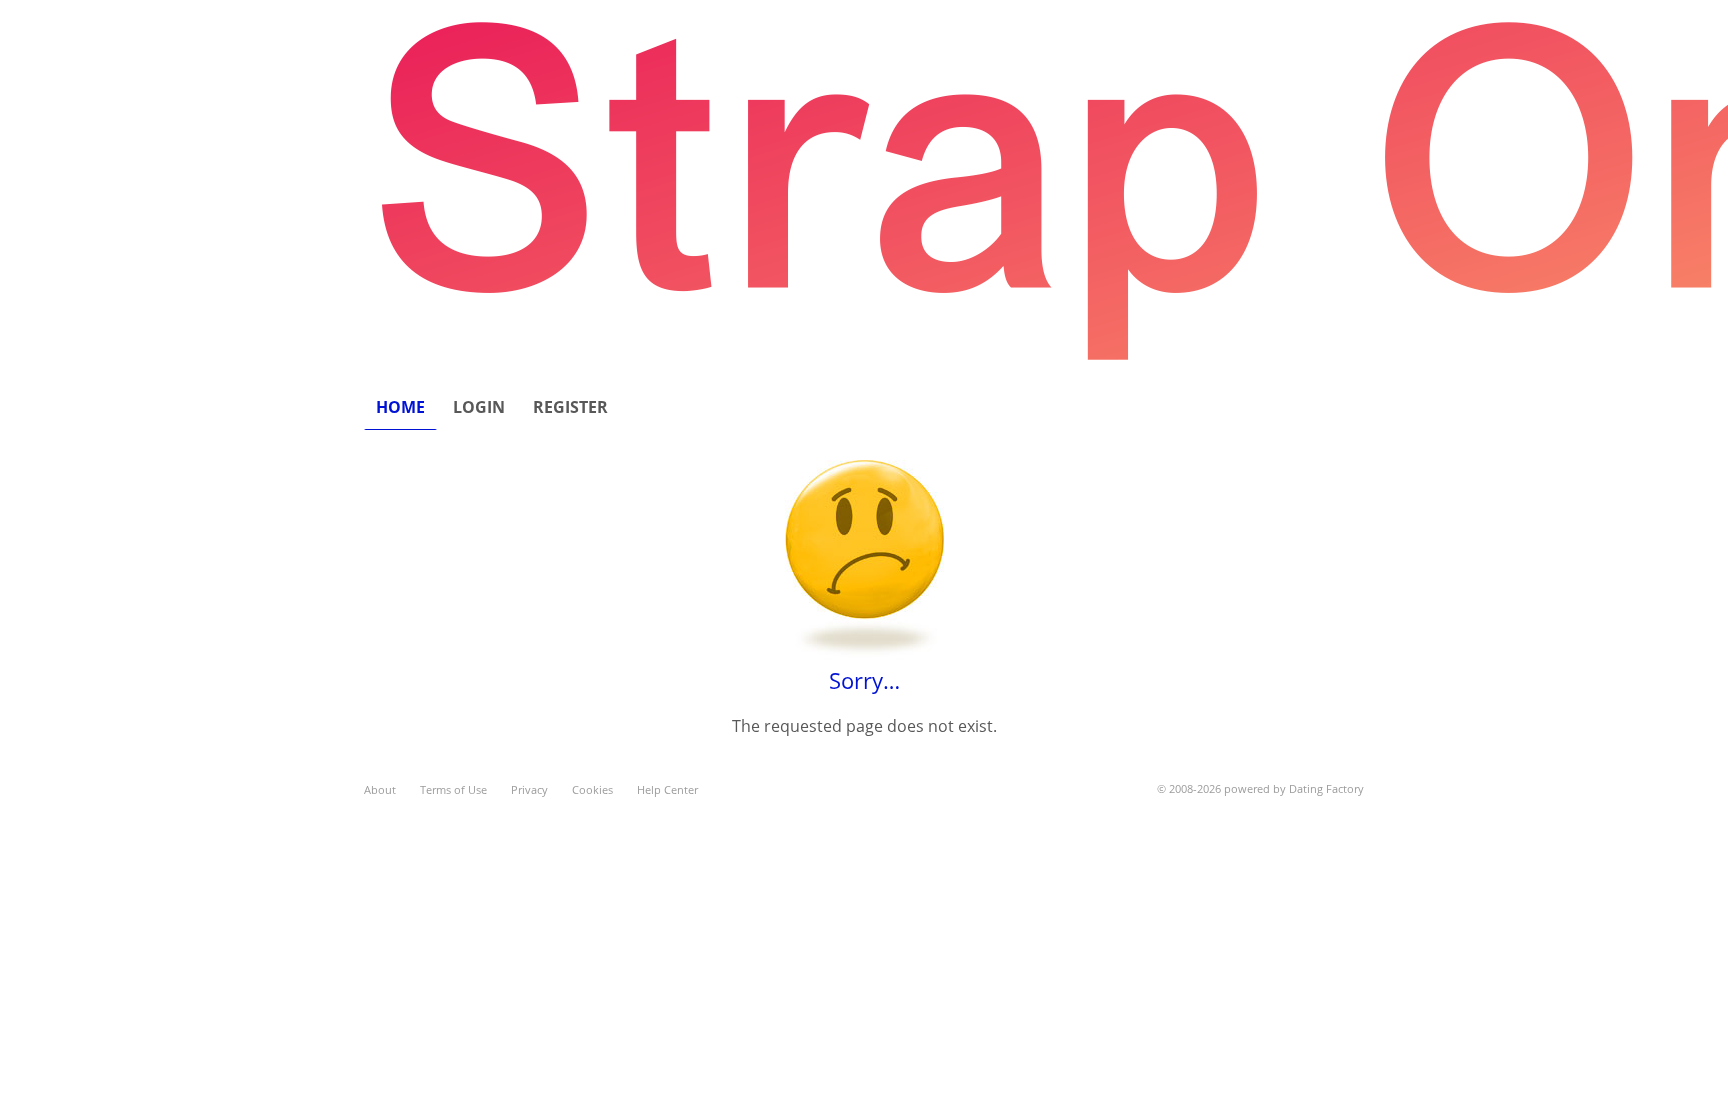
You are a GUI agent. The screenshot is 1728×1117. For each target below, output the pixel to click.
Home (400, 407)
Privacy (529, 789)
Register (570, 407)
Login (479, 407)
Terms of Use (453, 789)
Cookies (592, 789)
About (380, 789)
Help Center (667, 789)
